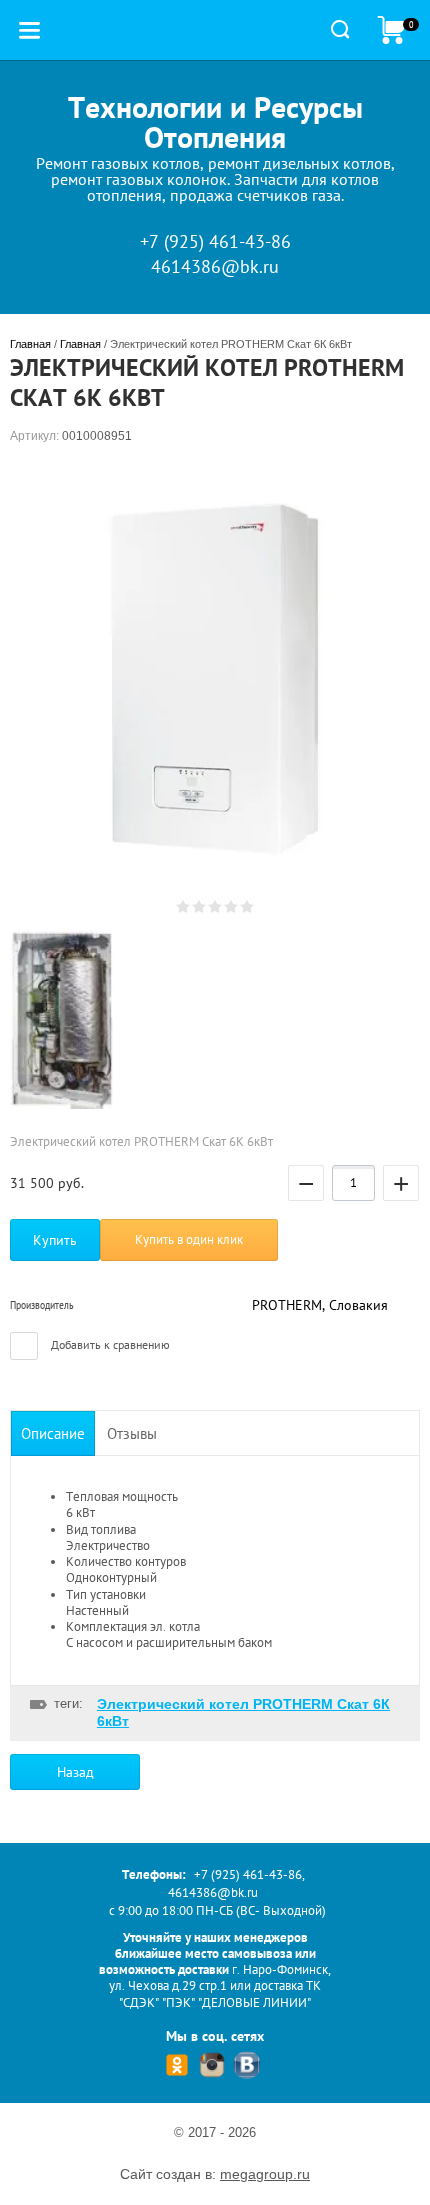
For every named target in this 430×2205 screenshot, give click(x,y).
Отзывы (132, 1433)
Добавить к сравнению (109, 1344)
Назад (75, 1772)
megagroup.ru (265, 2174)
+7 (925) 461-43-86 (215, 241)
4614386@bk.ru (215, 266)
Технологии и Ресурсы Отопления (215, 121)
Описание (53, 1433)
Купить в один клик (189, 1239)
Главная (30, 344)
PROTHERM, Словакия (320, 1305)
